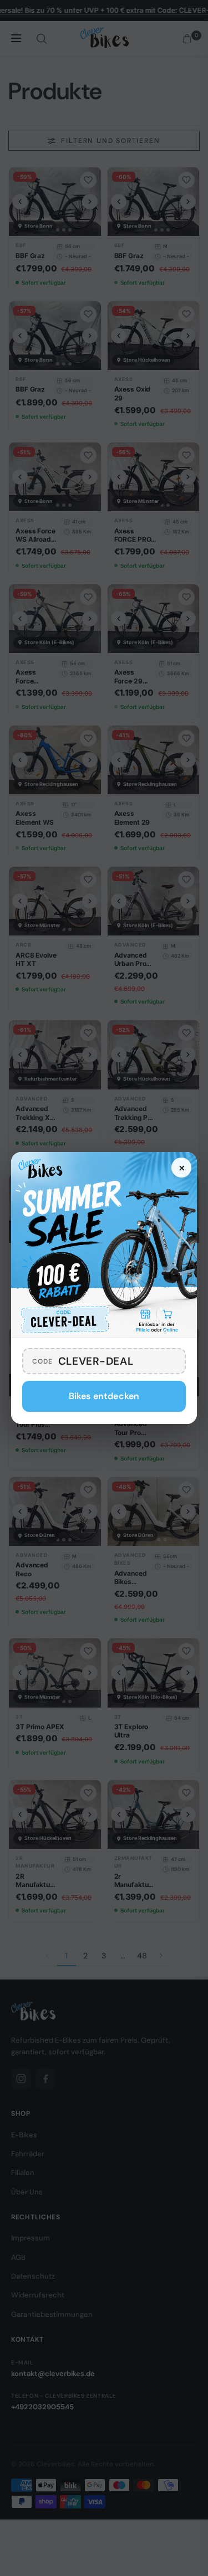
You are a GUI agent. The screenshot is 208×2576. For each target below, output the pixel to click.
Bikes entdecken (104, 1396)
